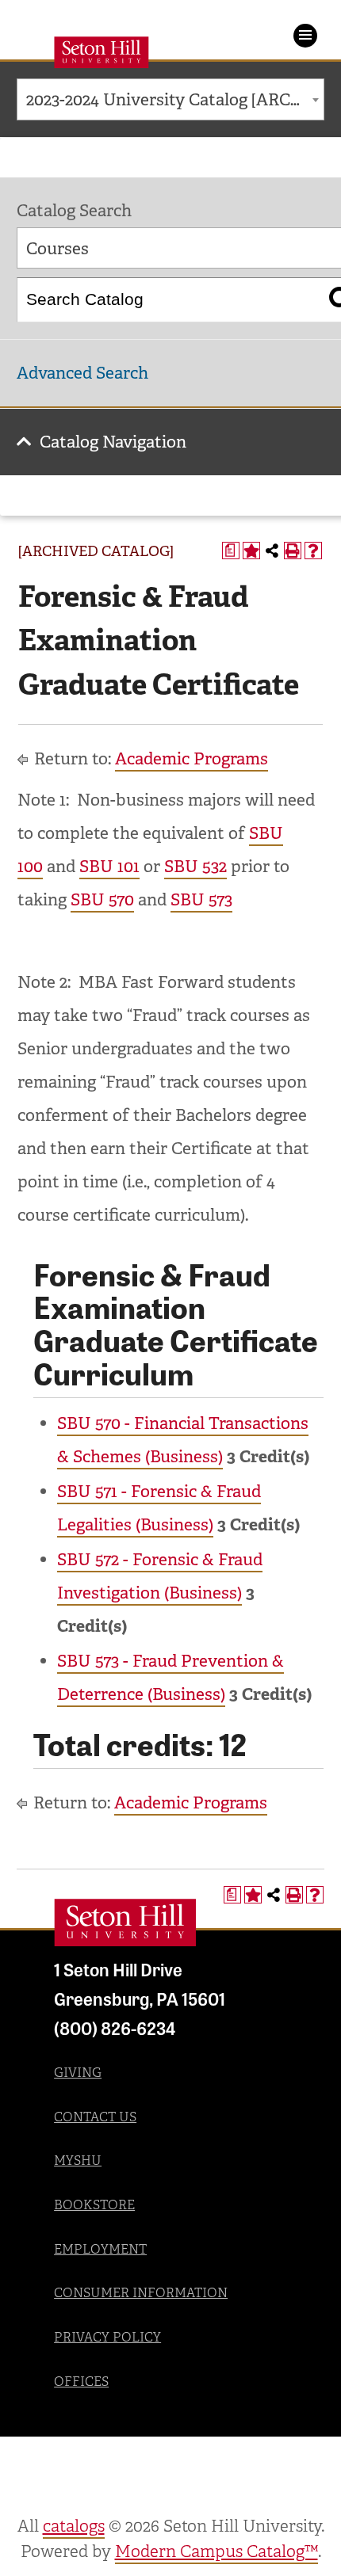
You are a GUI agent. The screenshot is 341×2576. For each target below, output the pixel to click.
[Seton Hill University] (125, 1922)
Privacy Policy (107, 2337)
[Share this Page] (272, 551)
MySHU (78, 2161)
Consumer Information (141, 2293)
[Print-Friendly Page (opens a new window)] (293, 551)
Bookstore (94, 2205)
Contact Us (95, 2117)
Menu (305, 36)
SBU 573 (201, 900)
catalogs (74, 2526)
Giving (78, 2073)
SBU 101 (109, 867)
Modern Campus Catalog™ (216, 2551)
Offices (81, 2382)
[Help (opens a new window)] (313, 551)
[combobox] (170, 99)
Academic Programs (192, 759)
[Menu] (305, 36)
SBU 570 (102, 900)
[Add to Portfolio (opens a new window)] (251, 551)
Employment (100, 2249)
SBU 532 (195, 867)
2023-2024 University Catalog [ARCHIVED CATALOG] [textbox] (175, 100)
